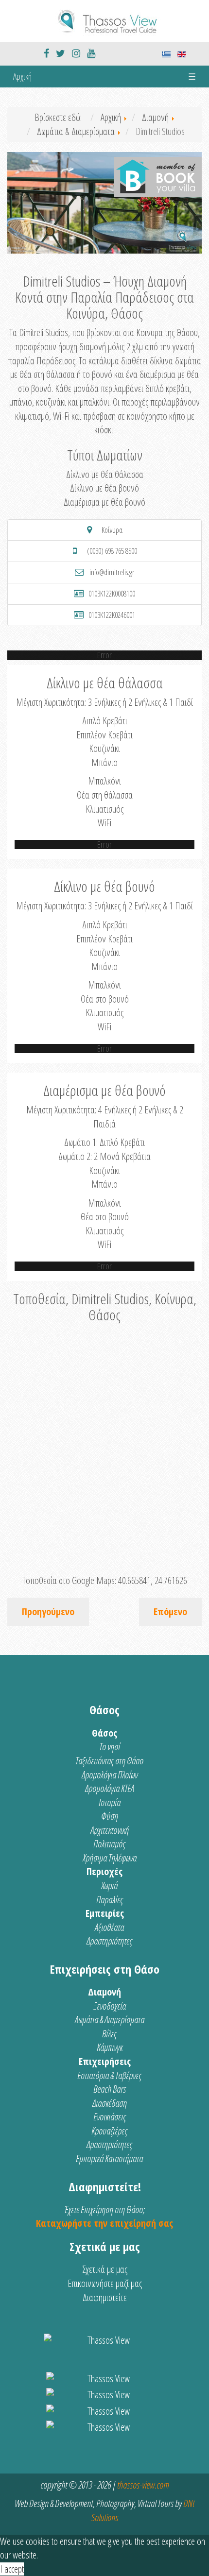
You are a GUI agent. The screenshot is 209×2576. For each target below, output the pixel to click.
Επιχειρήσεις (105, 2061)
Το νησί (110, 1747)
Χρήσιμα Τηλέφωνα (110, 1858)
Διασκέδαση (110, 2103)
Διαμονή (104, 1992)
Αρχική (22, 76)
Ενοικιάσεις (110, 2117)
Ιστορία (110, 1802)
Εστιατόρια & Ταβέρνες (109, 2075)
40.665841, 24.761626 (153, 1580)
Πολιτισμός (109, 1844)
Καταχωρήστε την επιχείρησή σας (104, 2223)
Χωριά (109, 1885)
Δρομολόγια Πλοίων (110, 1775)
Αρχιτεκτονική (110, 1830)
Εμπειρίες (105, 1913)
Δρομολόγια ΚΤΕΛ (110, 1788)
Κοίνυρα (112, 530)
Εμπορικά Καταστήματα (109, 2158)
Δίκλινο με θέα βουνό (104, 488)
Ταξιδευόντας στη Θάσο (109, 1761)
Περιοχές (104, 1871)
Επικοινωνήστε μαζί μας (105, 2283)
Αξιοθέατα (109, 1927)
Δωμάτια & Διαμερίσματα (110, 2020)
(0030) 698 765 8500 (112, 551)
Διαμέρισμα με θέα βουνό (104, 502)
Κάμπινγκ (110, 2047)
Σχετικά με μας (105, 2269)
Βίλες (109, 2034)
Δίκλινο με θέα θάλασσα (105, 474)
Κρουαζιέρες (109, 2131)
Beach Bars (110, 2089)
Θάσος (104, 1733)
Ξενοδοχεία (110, 2006)
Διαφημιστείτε (105, 2297)
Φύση (110, 1816)
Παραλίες (110, 1900)
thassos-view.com (143, 2485)
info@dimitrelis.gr (112, 572)
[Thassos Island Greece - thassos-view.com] (104, 20)
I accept (12, 2569)
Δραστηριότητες (109, 1941)
